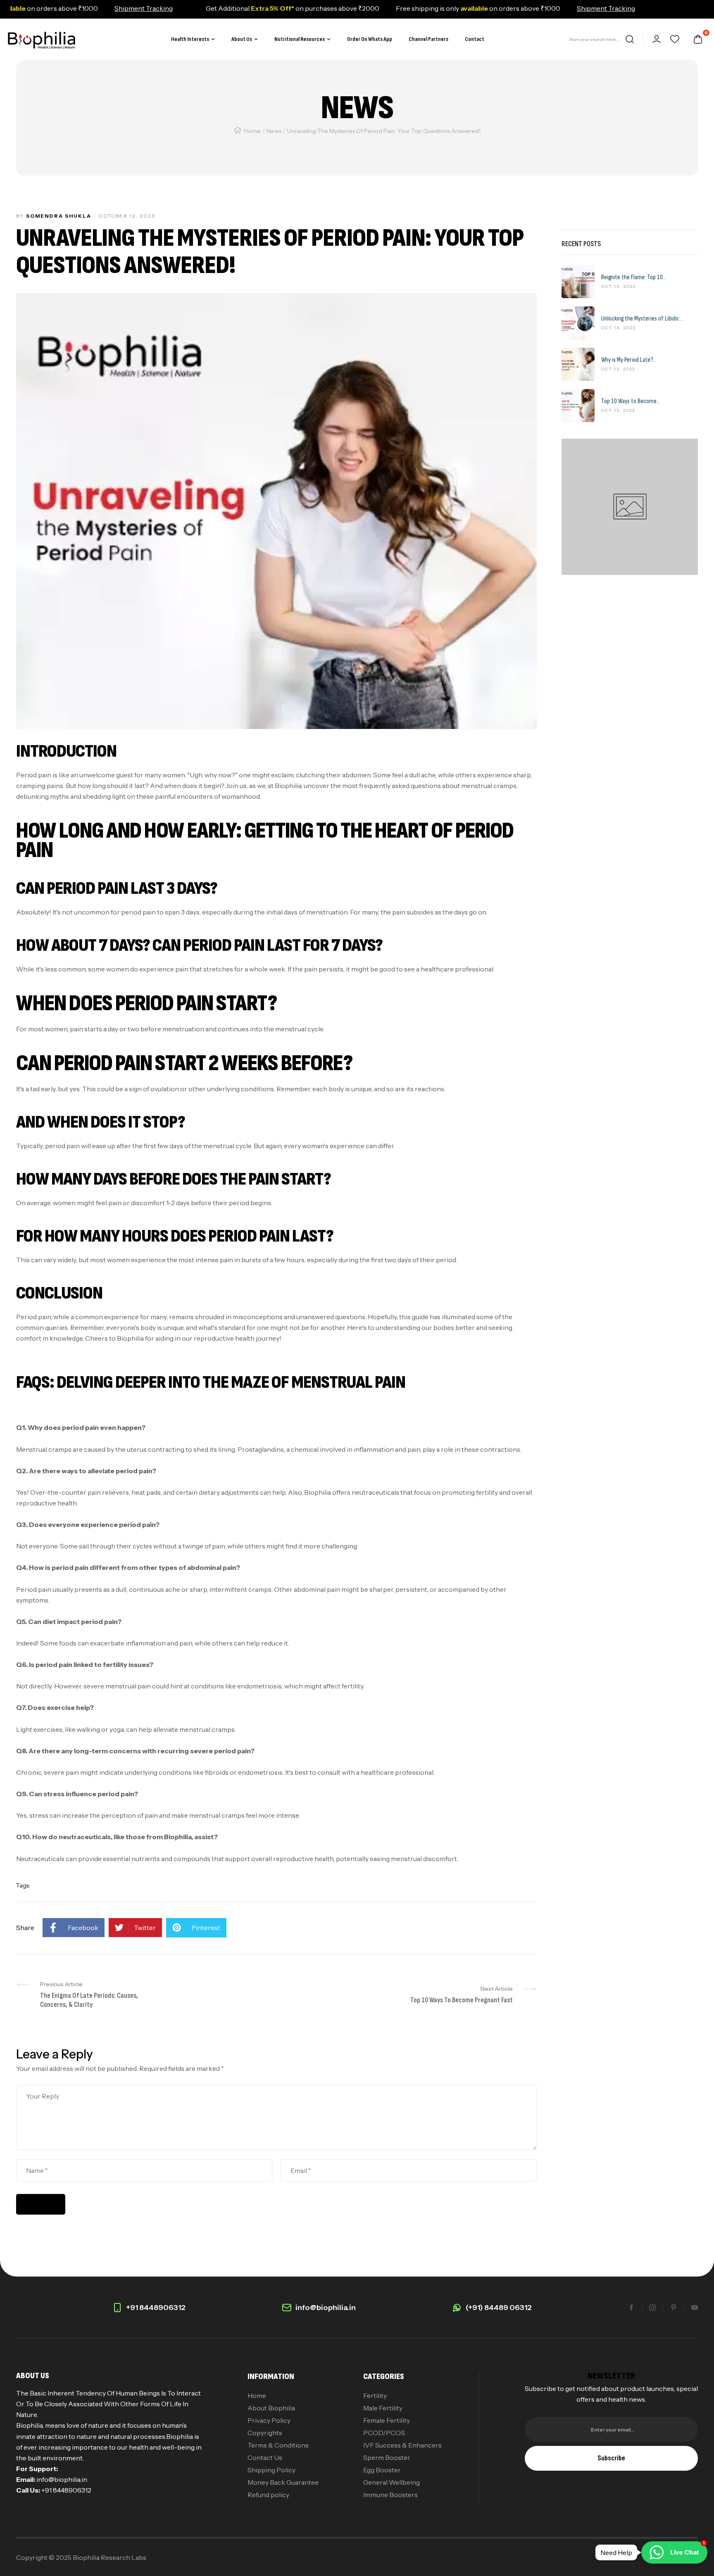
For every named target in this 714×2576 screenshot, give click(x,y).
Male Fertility (383, 2408)
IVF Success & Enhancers (402, 2445)
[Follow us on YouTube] (695, 2308)
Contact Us (265, 2457)
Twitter (145, 1928)
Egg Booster (382, 2470)
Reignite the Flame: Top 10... (634, 278)
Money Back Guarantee (283, 2482)
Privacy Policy (269, 2420)
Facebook (83, 1928)
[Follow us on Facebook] (631, 2308)
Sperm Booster (387, 2457)
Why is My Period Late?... (628, 360)
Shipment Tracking (94, 8)
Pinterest (206, 1928)
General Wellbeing (392, 2482)
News (274, 131)
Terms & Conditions (278, 2445)
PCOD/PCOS (384, 2433)
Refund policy (268, 2495)
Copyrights (265, 2433)
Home (252, 131)
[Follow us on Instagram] (652, 2308)
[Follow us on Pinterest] (674, 2308)
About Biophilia (271, 2408)
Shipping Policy (271, 2470)
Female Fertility (387, 2420)
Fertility (375, 2396)
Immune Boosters (390, 2495)
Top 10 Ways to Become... (631, 401)
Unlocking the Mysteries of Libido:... (642, 319)
